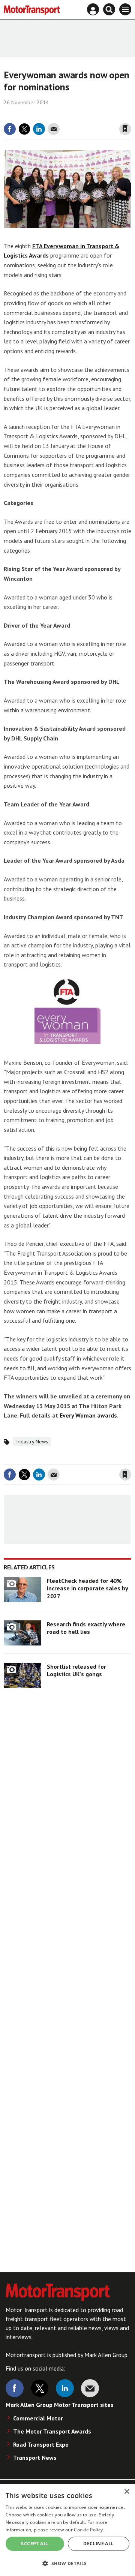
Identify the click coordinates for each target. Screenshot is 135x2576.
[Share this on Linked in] (39, 129)
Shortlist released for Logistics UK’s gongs (76, 1670)
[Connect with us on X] (40, 2388)
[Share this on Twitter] (24, 129)
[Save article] (125, 129)
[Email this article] (54, 129)
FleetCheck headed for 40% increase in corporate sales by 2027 (87, 1588)
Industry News (32, 1442)
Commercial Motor (38, 2418)
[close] (130, 114)
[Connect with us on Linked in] (65, 2388)
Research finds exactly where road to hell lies (86, 1628)
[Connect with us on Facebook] (15, 2388)
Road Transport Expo (41, 2444)
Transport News (35, 2458)
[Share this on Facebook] (10, 129)
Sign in (36, 114)
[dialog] (67, 2530)
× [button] (127, 2492)
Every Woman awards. (89, 1415)
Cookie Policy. (89, 2530)
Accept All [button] (35, 2544)
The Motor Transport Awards (52, 2431)
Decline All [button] (98, 2544)
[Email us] (90, 2388)
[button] (67, 2563)
